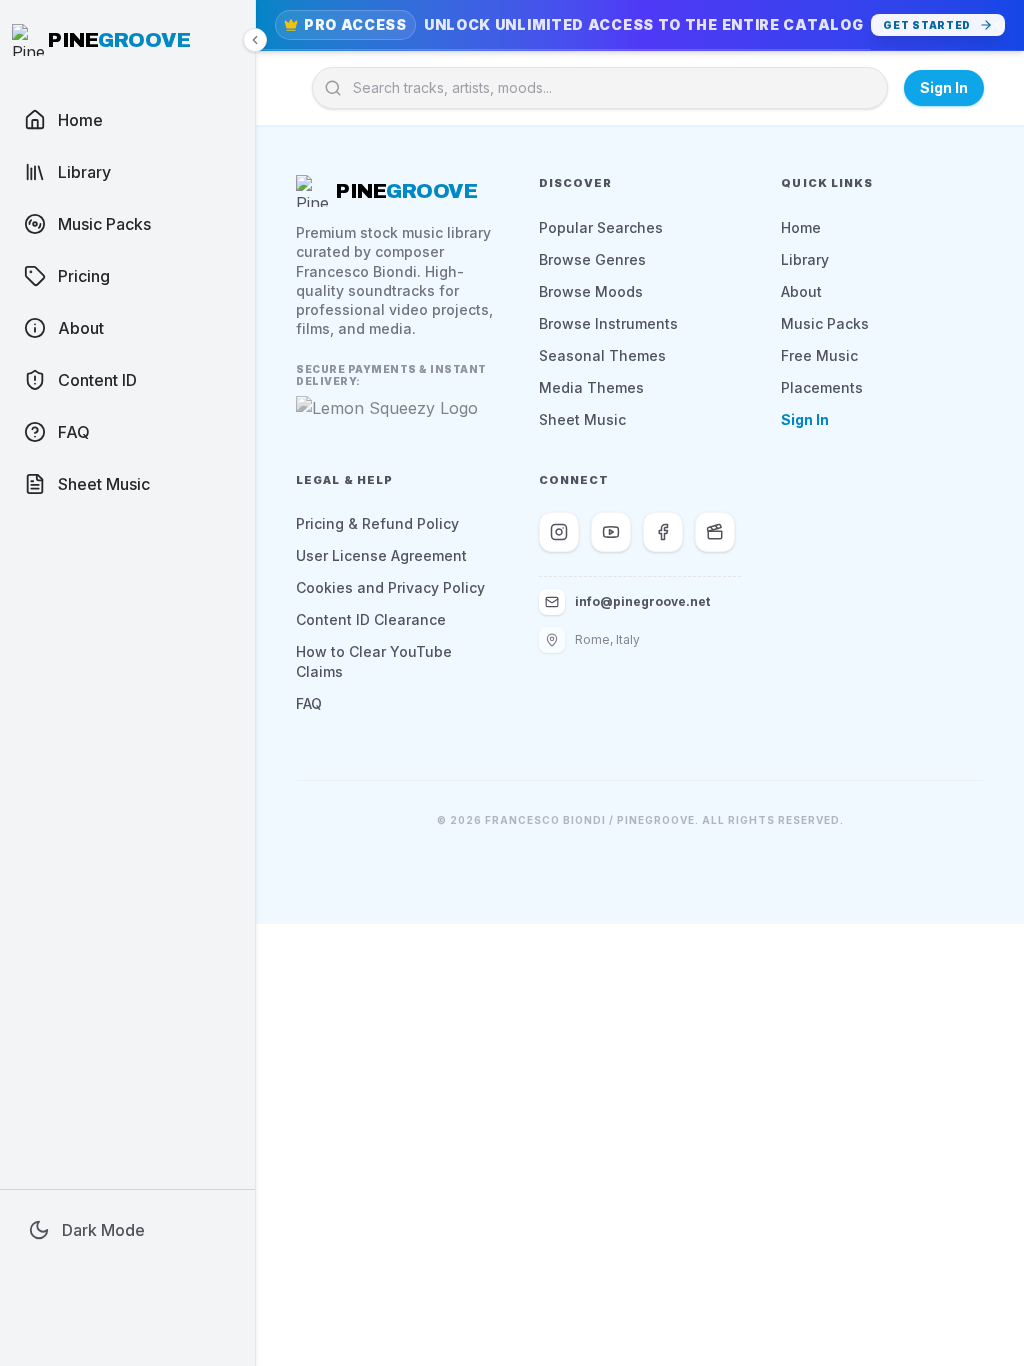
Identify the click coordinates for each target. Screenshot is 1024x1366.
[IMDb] (715, 532)
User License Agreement (381, 555)
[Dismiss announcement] (996, 25)
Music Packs (825, 323)
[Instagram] (559, 532)
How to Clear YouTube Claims (374, 661)
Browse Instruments (608, 323)
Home (801, 227)
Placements (822, 387)
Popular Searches (601, 227)
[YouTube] (611, 532)
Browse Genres (592, 259)
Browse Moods (591, 291)
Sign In (944, 87)
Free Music (819, 355)
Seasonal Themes (602, 355)
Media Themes (591, 387)
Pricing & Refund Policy (377, 523)
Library (805, 259)
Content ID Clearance (371, 619)
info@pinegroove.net (642, 601)
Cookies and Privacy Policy (390, 587)
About (801, 291)
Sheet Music (582, 419)
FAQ (309, 703)
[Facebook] (663, 532)
